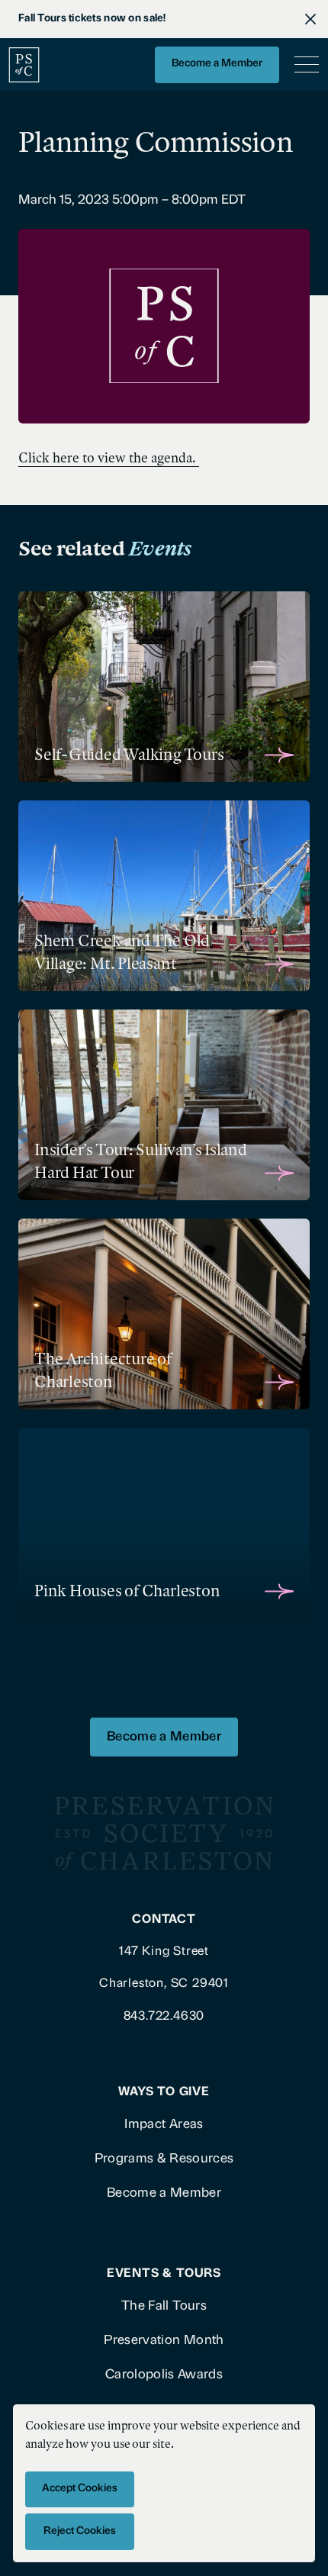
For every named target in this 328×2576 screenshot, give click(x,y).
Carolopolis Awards (164, 2375)
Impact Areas (164, 2125)
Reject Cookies (80, 2531)
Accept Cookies (80, 2489)
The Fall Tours (164, 2306)
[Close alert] (310, 19)
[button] (304, 65)
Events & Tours (164, 2274)
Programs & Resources (164, 2159)
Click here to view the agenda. (109, 458)
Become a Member (217, 64)
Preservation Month (164, 2341)
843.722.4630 (164, 2017)
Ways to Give (164, 2092)
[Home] (24, 64)
